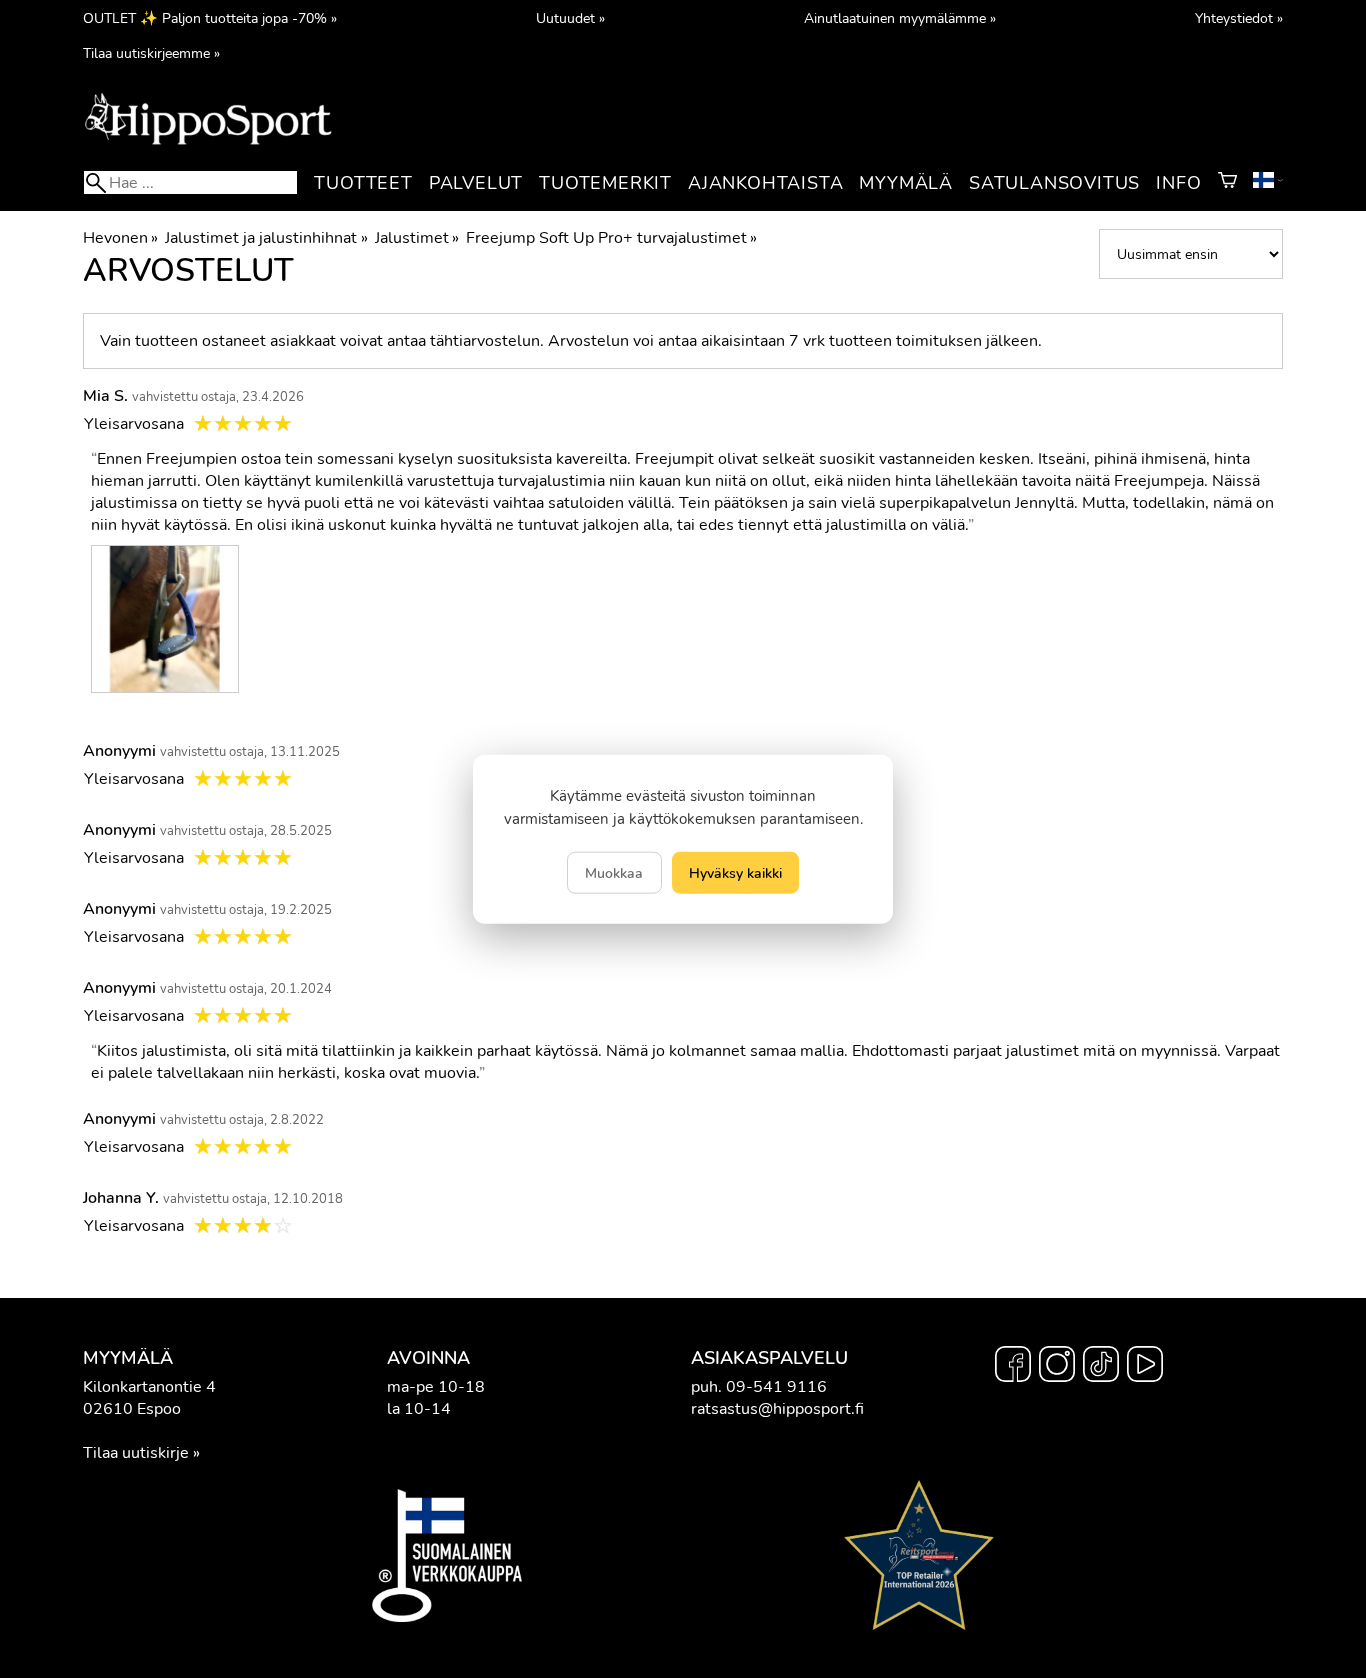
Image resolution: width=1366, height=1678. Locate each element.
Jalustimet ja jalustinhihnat (266, 238)
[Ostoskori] (1227, 183)
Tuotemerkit (605, 183)
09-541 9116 (776, 1387)
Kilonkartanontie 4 (149, 1387)
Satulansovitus (1054, 183)
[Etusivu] (208, 143)
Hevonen (120, 238)
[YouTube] (1145, 1367)
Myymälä (906, 183)
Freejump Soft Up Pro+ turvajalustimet (611, 238)
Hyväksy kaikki (735, 872)
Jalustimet (417, 238)
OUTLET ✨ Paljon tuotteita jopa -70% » (210, 18)
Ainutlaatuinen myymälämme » (900, 18)
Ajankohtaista (765, 183)
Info (1178, 183)
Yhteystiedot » (1239, 18)
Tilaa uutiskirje (136, 1453)
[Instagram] (1057, 1367)
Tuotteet (363, 183)
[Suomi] (1268, 183)
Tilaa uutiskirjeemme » (151, 53)
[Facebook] (1013, 1367)
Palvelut (476, 183)
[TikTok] (1101, 1367)
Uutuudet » (570, 18)
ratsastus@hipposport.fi (777, 1409)
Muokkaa (614, 872)
